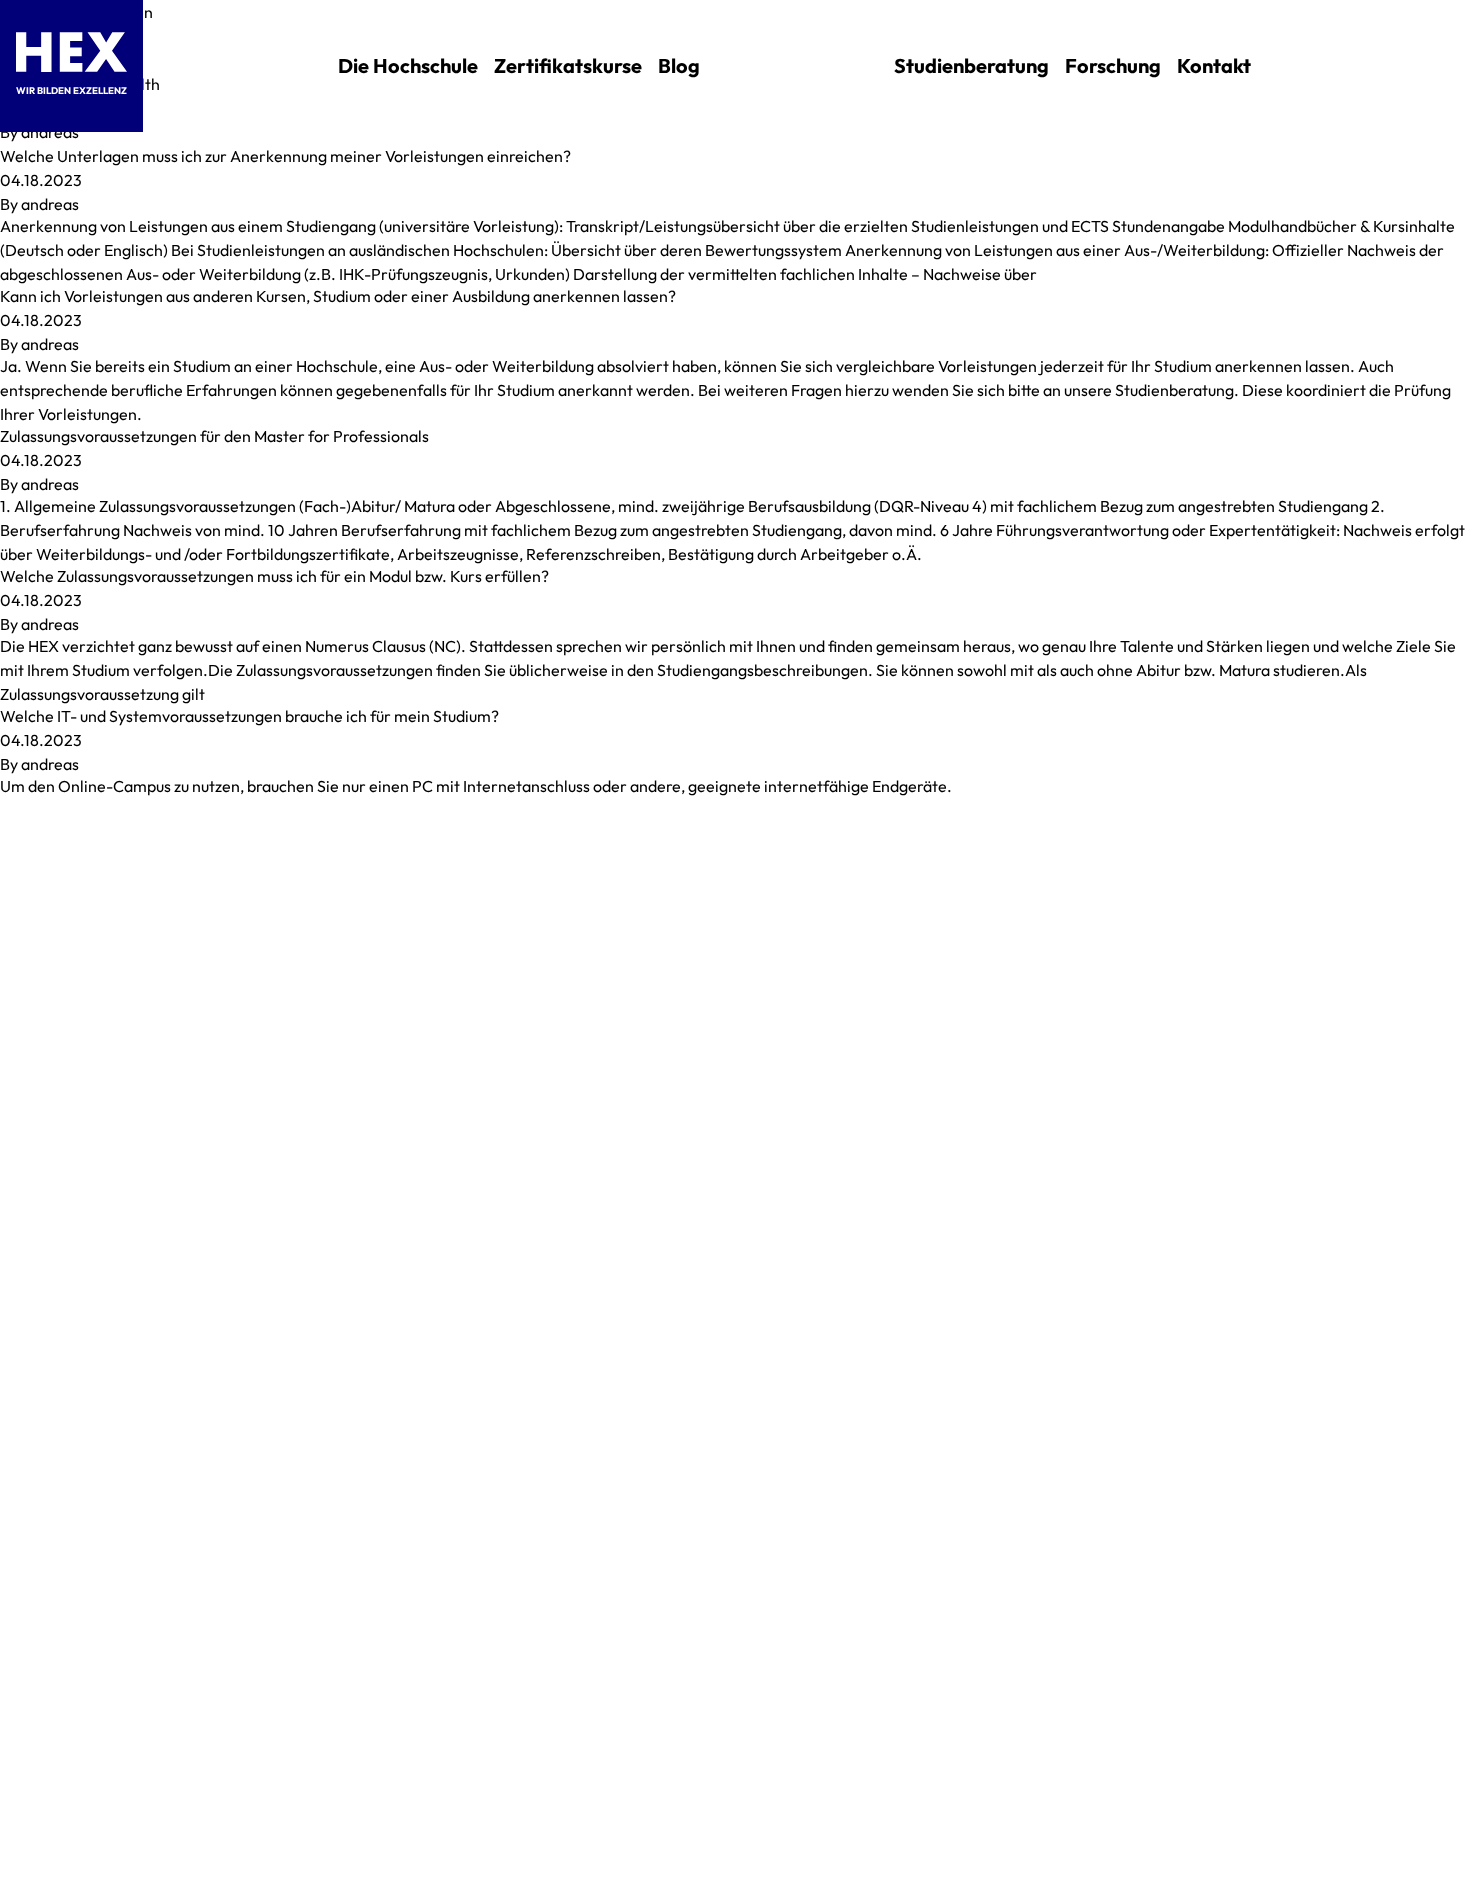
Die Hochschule (408, 65)
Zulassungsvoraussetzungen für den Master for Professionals (214, 436)
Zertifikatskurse (568, 65)
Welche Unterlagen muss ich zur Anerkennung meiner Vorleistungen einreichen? (285, 156)
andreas (50, 132)
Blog (679, 65)
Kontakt (1214, 65)
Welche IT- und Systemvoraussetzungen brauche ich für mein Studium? (249, 716)
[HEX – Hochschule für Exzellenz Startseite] (71, 52)
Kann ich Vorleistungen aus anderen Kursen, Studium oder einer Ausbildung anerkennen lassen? (338, 296)
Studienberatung (971, 65)
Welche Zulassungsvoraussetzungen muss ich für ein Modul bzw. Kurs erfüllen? (274, 576)
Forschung (1113, 65)
